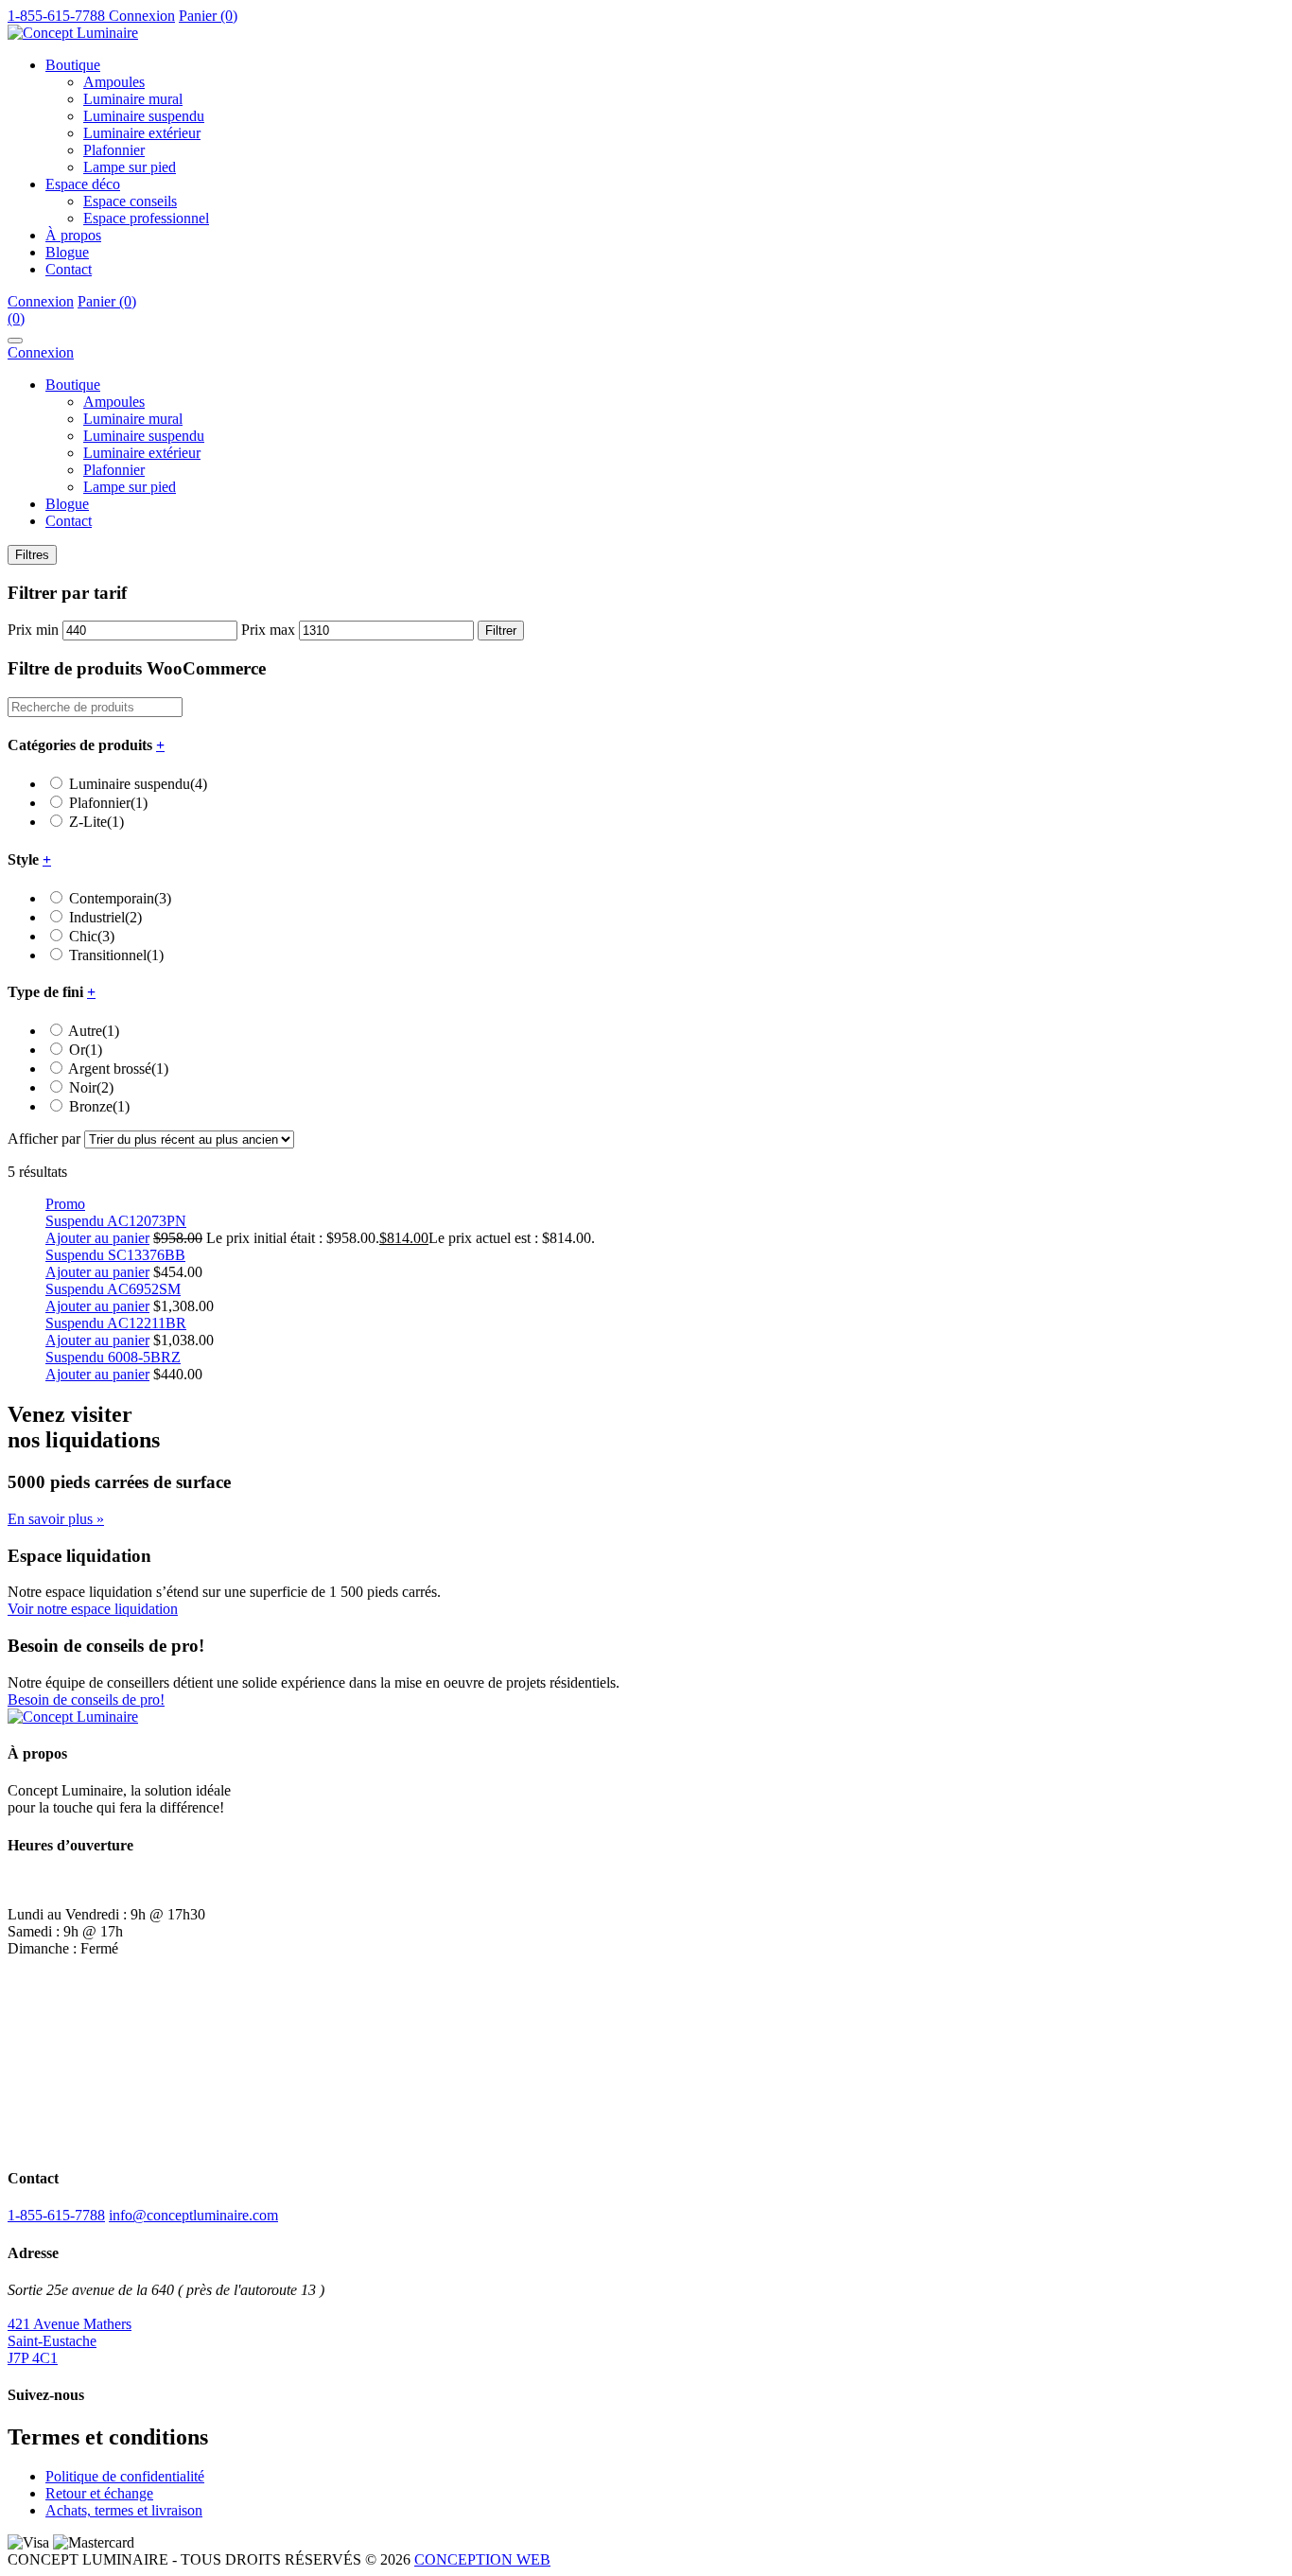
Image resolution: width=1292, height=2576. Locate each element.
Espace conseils (130, 201)
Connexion (142, 16)
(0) (16, 318)
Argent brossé (118, 1069)
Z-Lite (96, 822)
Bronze (99, 1106)
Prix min (33, 630)
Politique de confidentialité (125, 2476)
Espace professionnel (146, 218)
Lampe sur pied (130, 167)
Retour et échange (99, 2493)
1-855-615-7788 (56, 2215)
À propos (73, 235)
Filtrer (501, 631)
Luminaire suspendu (144, 116)
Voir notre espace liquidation (93, 1609)
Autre (94, 1031)
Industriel (105, 917)
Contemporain (120, 898)
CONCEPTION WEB (482, 2559)
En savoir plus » (56, 1519)
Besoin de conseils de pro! (86, 1700)
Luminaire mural (133, 99)
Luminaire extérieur (142, 133)
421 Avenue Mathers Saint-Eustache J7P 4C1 (70, 2341)
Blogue (67, 252)
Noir (91, 1087)
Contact (69, 269)
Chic (92, 936)
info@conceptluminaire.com (193, 2215)
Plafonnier (114, 150)
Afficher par (44, 1139)
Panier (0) (208, 16)
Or (86, 1050)
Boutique (73, 65)
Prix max (268, 630)
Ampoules (114, 82)
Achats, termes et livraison (124, 2510)
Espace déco (83, 184)
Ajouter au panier (97, 1238)
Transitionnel (116, 955)
